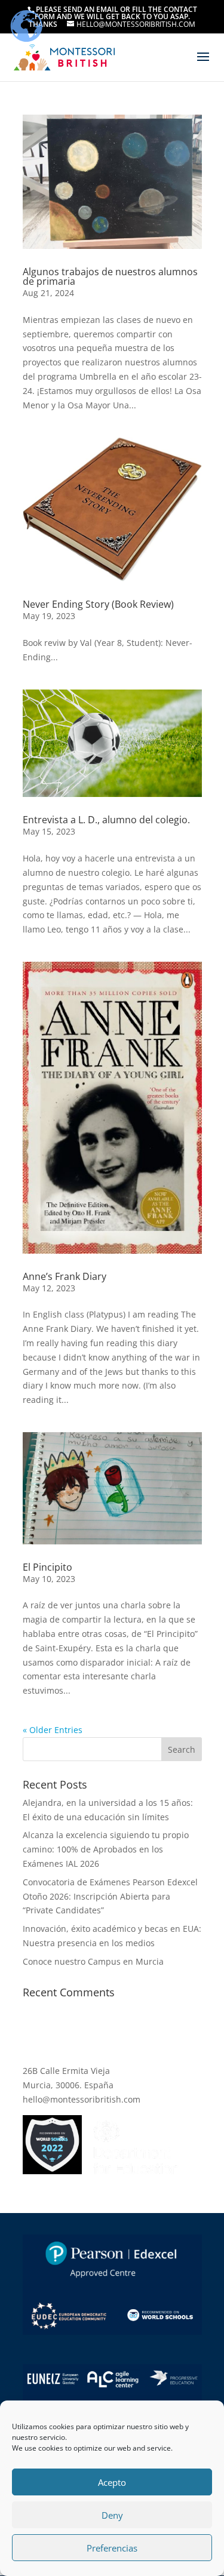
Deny (112, 2515)
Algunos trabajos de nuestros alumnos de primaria (110, 276)
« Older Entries (53, 1730)
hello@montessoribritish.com (82, 2099)
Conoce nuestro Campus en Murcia (93, 1961)
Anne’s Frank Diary (65, 1276)
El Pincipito (47, 1567)
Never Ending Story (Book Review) (98, 604)
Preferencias (112, 2548)
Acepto (112, 2482)
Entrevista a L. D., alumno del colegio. (106, 820)
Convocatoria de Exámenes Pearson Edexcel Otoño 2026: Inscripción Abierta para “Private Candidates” (110, 1896)
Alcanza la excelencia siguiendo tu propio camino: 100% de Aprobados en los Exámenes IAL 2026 (106, 1849)
